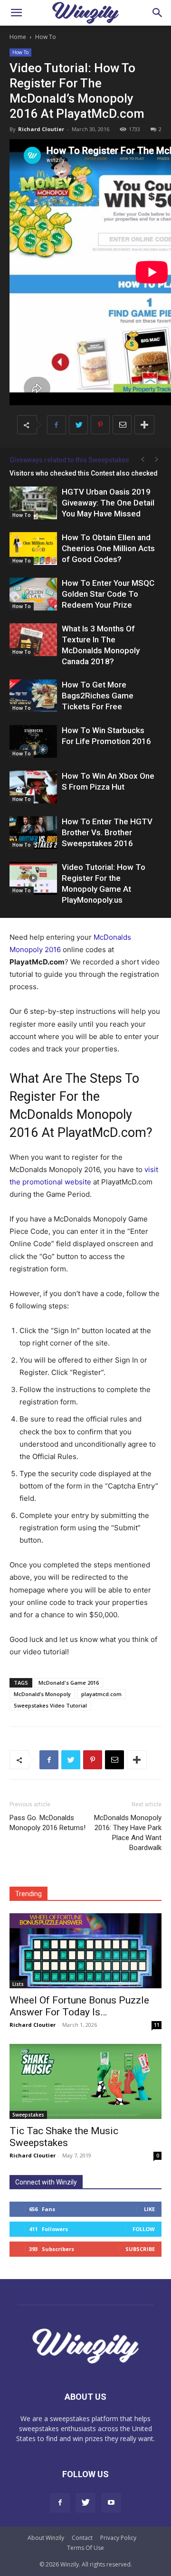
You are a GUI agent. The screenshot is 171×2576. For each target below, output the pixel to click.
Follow (144, 2229)
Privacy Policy (118, 2538)
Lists (18, 1984)
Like (149, 2209)
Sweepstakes (28, 2115)
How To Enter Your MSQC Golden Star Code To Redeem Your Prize (108, 594)
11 (157, 2025)
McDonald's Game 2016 (69, 1683)
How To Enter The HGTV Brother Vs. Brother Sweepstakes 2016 (107, 832)
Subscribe (140, 2249)
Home (18, 37)
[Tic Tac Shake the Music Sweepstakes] (85, 2081)
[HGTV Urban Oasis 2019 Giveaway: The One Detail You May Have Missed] (33, 503)
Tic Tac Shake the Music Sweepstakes (64, 2137)
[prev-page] (142, 460)
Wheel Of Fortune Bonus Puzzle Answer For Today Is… (79, 2006)
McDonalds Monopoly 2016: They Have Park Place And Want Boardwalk (128, 1833)
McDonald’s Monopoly (42, 1694)
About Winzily (46, 2538)
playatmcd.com (101, 1694)
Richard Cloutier (41, 129)
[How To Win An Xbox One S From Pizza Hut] (33, 787)
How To (46, 37)
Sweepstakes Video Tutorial (50, 1705)
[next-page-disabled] (157, 460)
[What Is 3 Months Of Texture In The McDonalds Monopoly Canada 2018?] (33, 640)
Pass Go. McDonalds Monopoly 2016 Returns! (47, 1823)
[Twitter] (78, 425)
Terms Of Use (85, 2548)
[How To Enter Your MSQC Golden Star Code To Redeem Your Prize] (33, 594)
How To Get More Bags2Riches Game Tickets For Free (98, 696)
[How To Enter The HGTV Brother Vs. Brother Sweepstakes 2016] (33, 833)
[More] (144, 425)
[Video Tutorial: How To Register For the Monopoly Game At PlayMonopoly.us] (33, 878)
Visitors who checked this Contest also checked (84, 473)
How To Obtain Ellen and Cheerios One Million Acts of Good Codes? (108, 548)
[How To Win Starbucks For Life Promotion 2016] (33, 741)
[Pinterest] (100, 425)
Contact (82, 2538)
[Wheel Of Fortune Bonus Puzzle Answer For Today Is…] (85, 1951)
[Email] (122, 425)
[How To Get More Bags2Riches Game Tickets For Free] (33, 696)
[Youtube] (111, 2503)
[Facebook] (57, 425)
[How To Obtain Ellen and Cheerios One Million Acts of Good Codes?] (33, 549)
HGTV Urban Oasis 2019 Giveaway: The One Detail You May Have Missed (108, 503)
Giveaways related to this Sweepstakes (69, 460)
